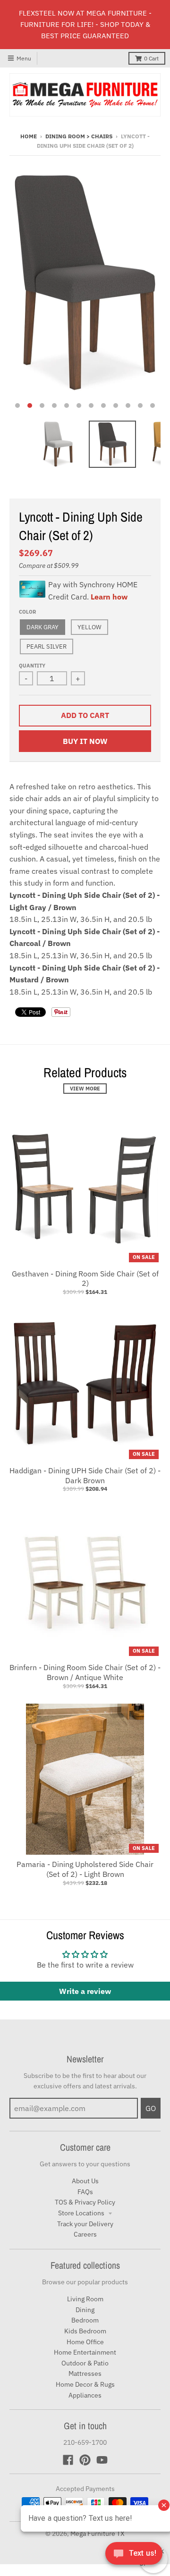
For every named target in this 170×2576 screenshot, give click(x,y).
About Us (85, 2181)
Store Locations (82, 2213)
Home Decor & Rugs (85, 2384)
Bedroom (85, 2320)
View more (85, 1089)
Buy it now (85, 741)
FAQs (85, 2192)
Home (29, 136)
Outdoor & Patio (85, 2363)
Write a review (85, 1991)
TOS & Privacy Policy (85, 2202)
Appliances (85, 2395)
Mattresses (85, 2373)
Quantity (32, 666)
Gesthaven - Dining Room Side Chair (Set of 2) (85, 1279)
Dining (85, 2310)
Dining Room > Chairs (79, 136)
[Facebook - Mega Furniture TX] (68, 2460)
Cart (151, 58)
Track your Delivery (85, 2224)
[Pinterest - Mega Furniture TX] (85, 2460)
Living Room (85, 2299)
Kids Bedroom (85, 2331)
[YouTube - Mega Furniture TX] (102, 2460)
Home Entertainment (85, 2352)
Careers (85, 2234)
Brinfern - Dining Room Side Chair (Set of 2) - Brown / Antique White (85, 1672)
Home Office (85, 2342)
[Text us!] (134, 2556)
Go (151, 2108)
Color (27, 612)
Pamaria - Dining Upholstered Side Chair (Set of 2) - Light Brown (85, 1869)
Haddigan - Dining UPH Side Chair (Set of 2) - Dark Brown (85, 1475)
